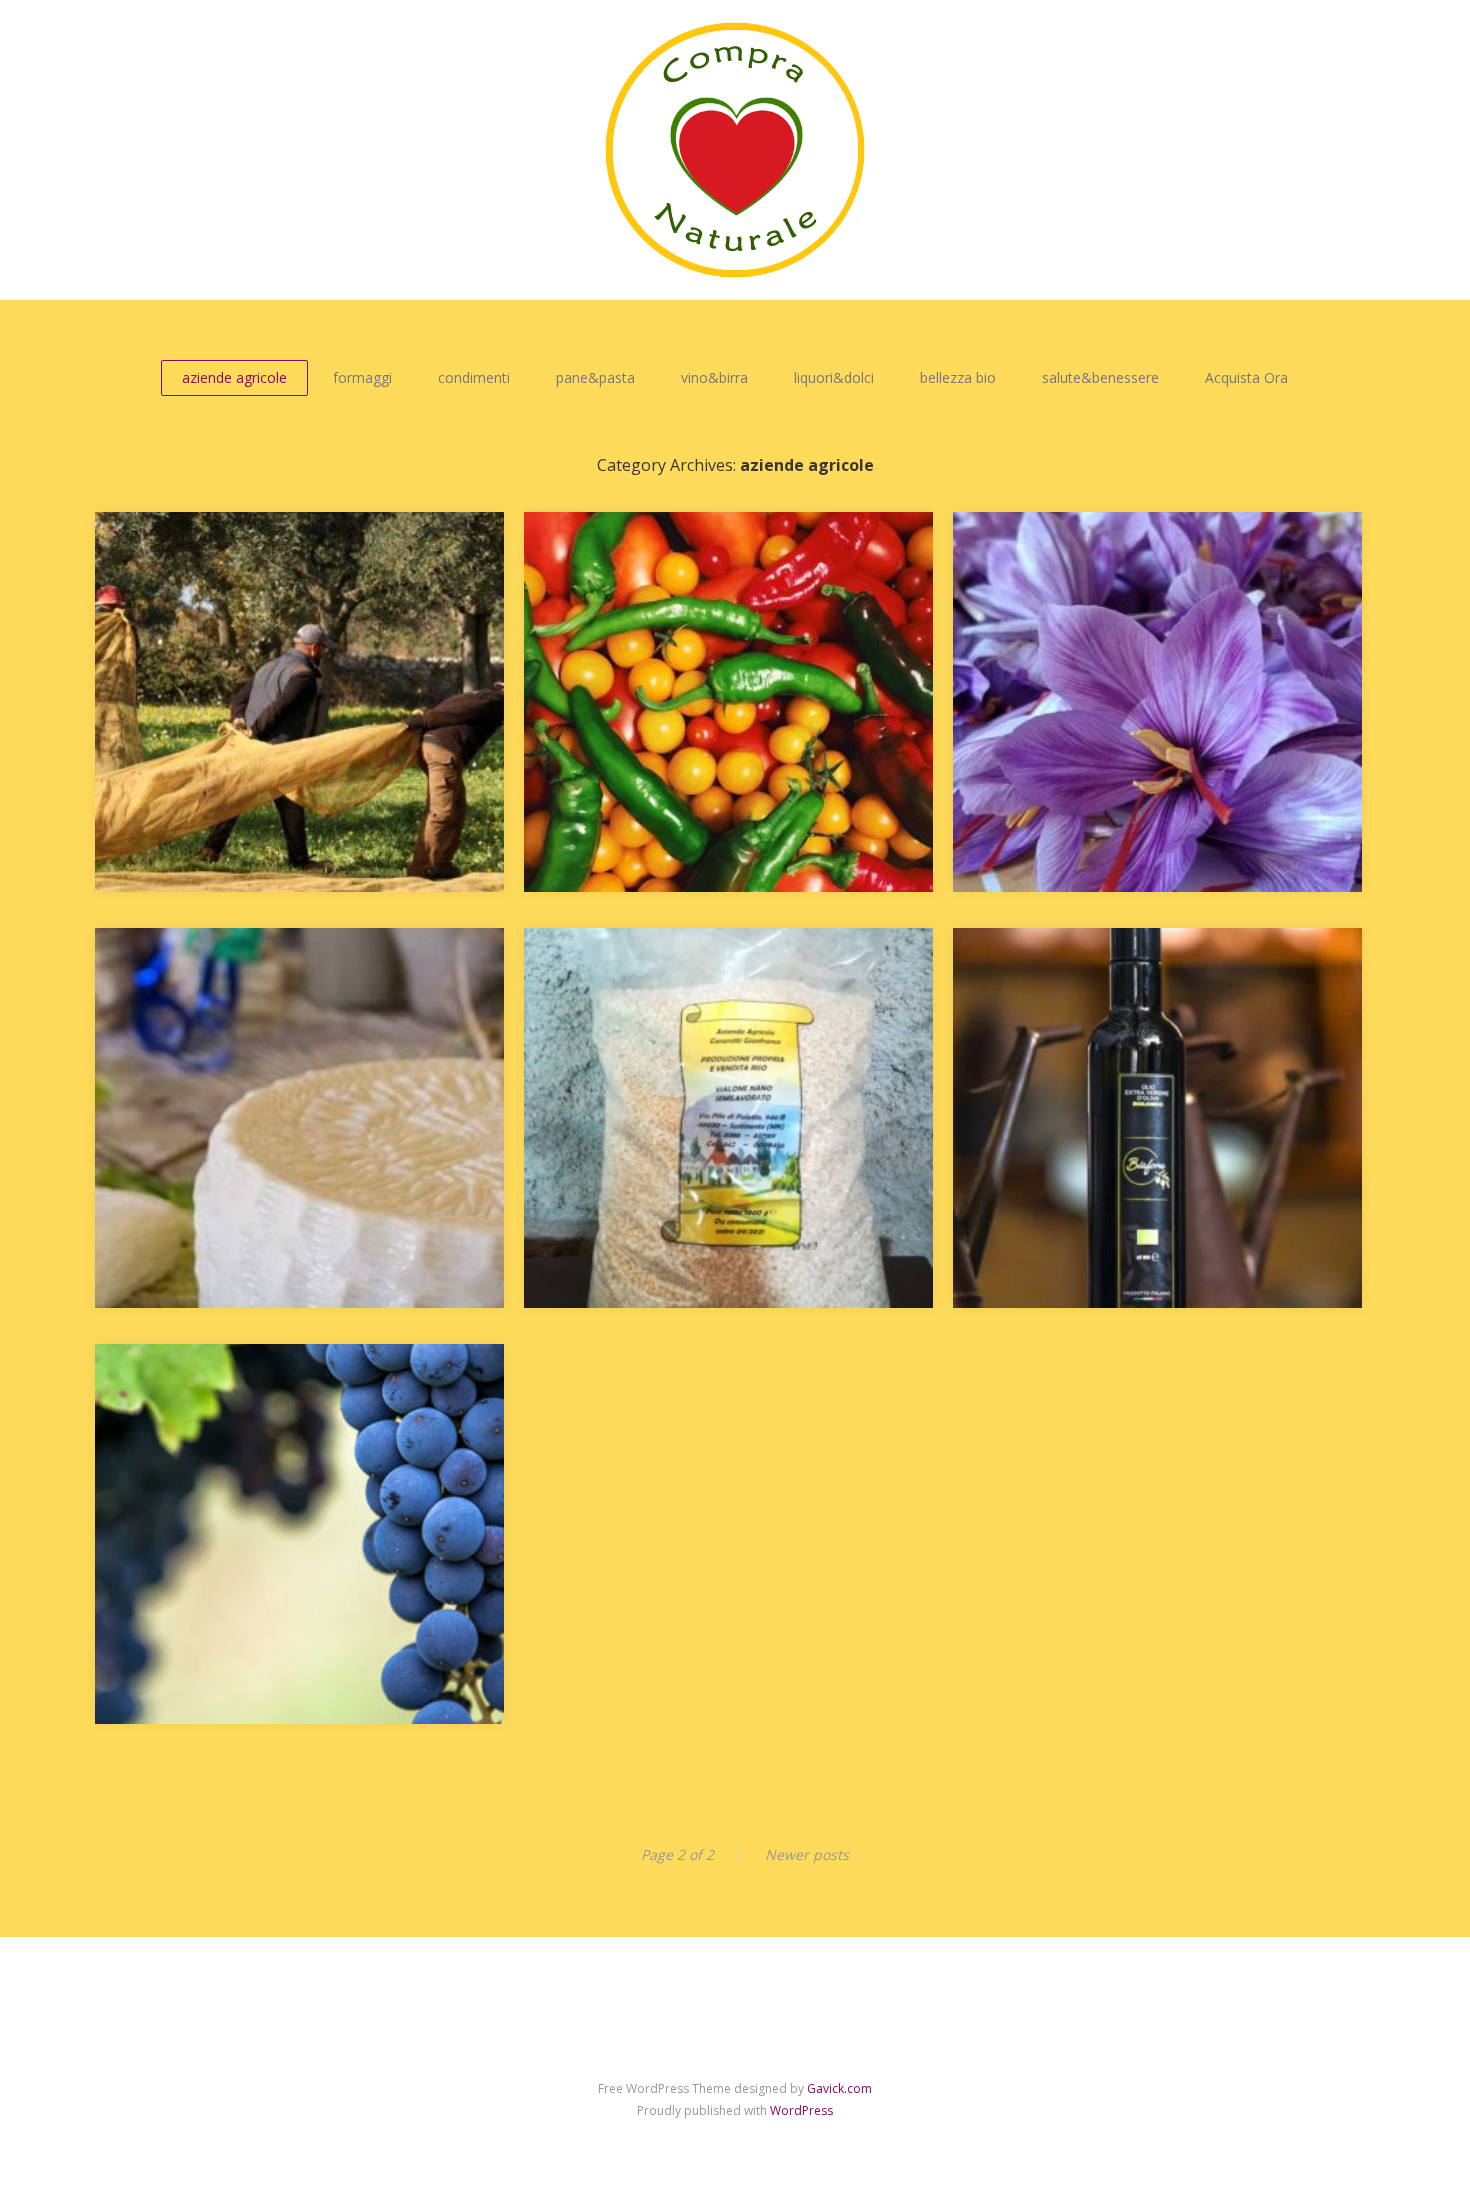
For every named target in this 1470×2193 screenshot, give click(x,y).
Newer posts (807, 1854)
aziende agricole (234, 377)
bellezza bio (958, 377)
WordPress (801, 2110)
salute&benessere (1100, 377)
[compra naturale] (735, 150)
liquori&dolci (834, 377)
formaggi (362, 377)
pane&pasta (595, 377)
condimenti (474, 377)
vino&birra (714, 377)
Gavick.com (839, 2088)
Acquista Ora (1246, 377)
